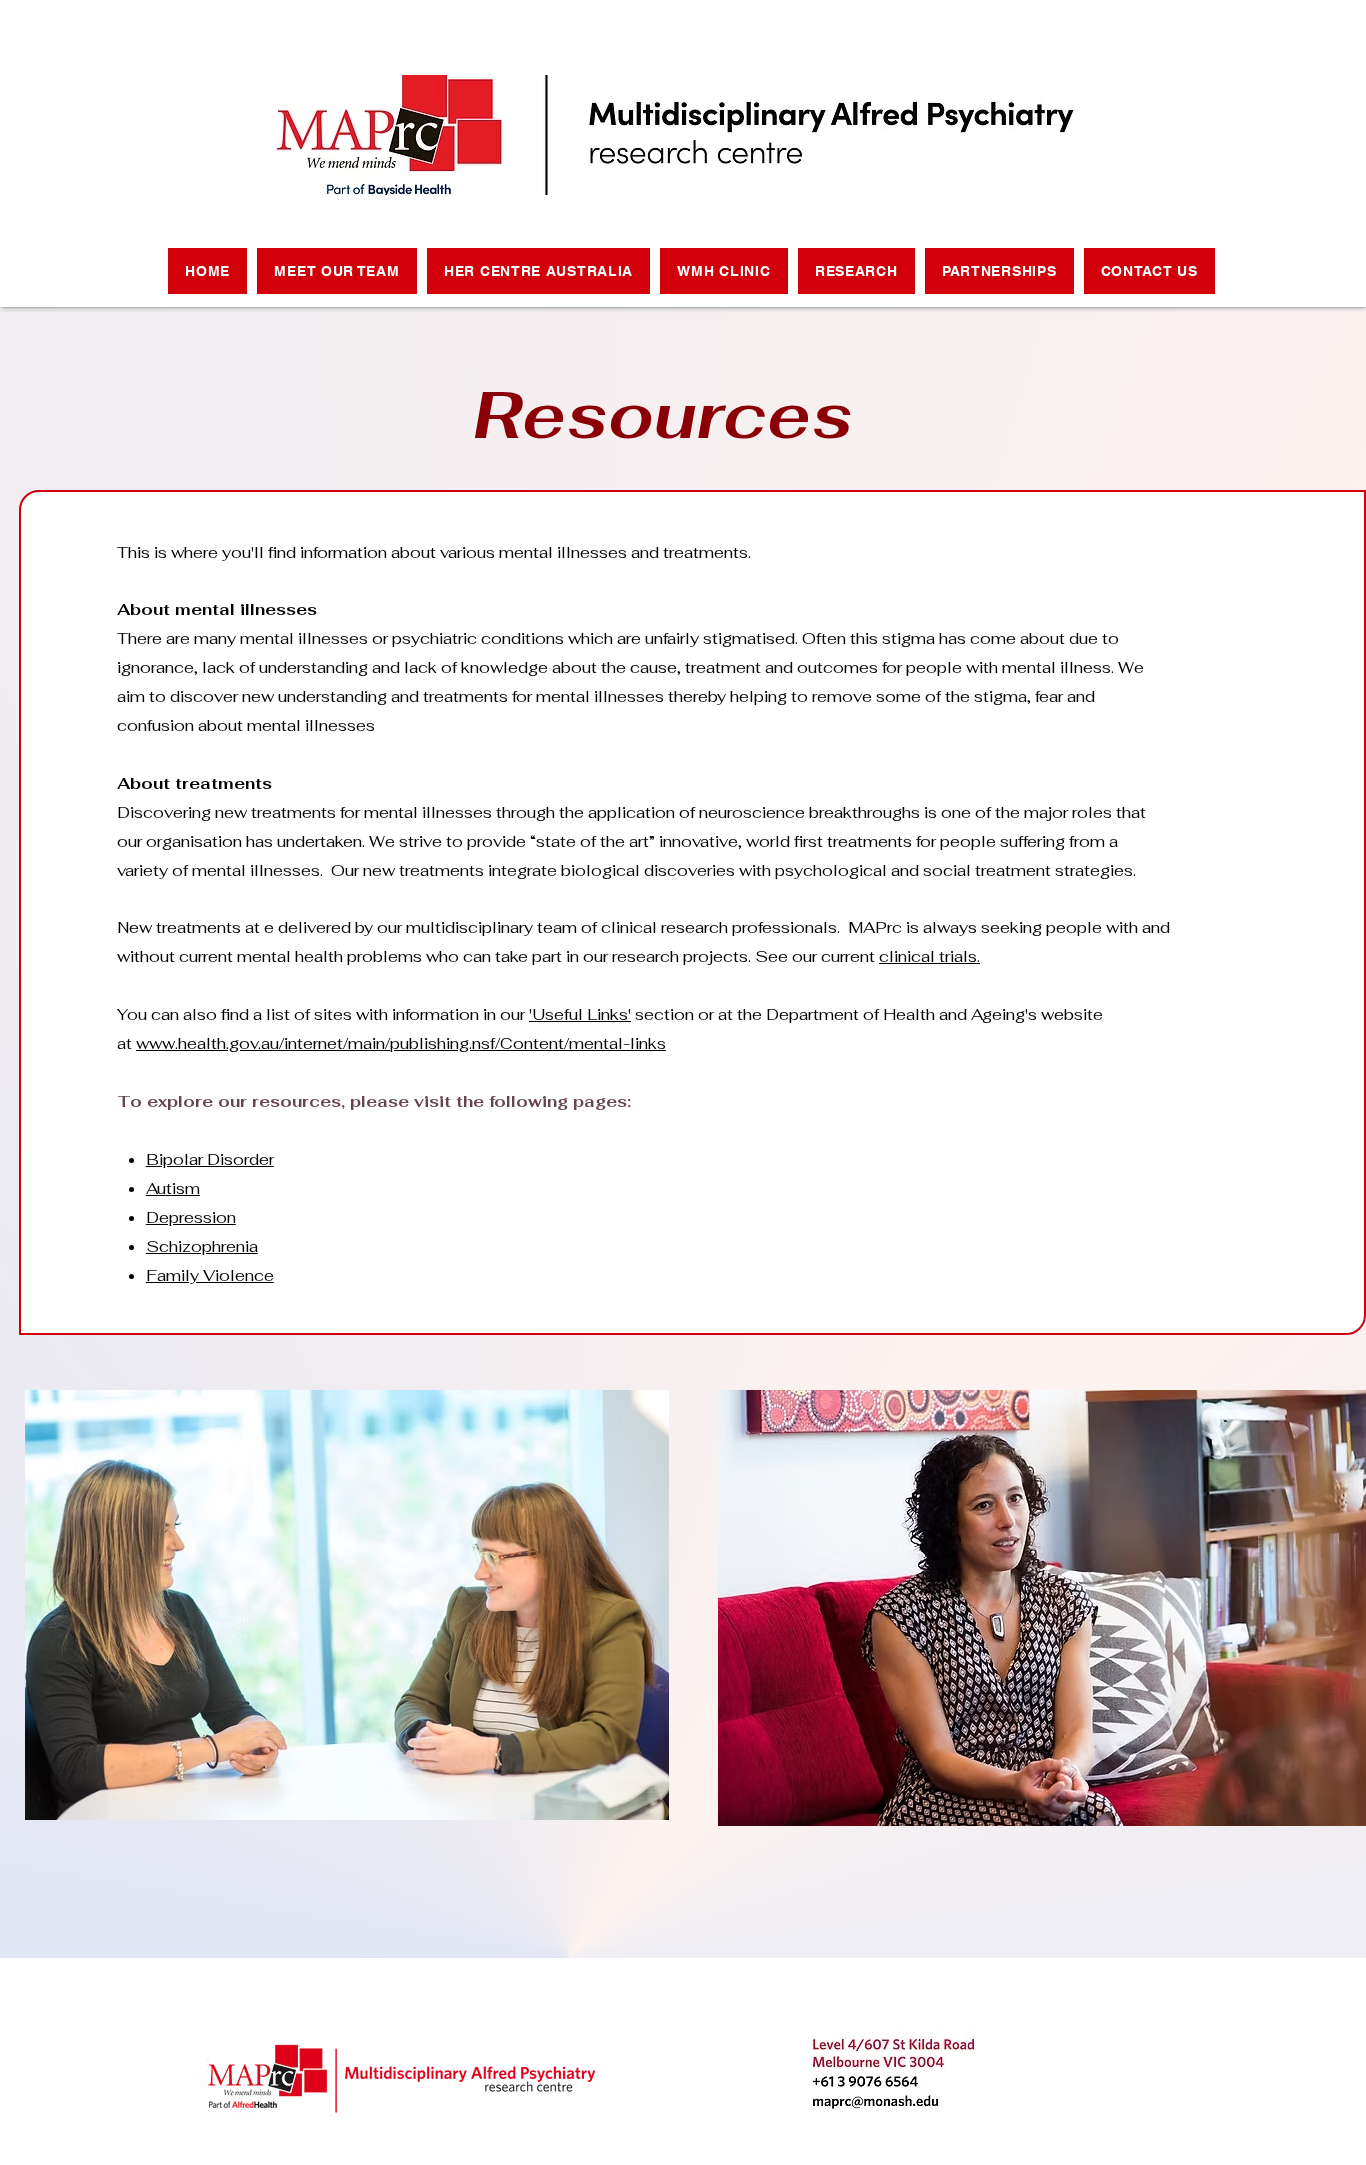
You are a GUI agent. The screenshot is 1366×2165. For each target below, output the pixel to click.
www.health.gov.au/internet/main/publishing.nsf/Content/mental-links (401, 1043)
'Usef (549, 1014)
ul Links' (600, 1014)
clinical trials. (929, 956)
